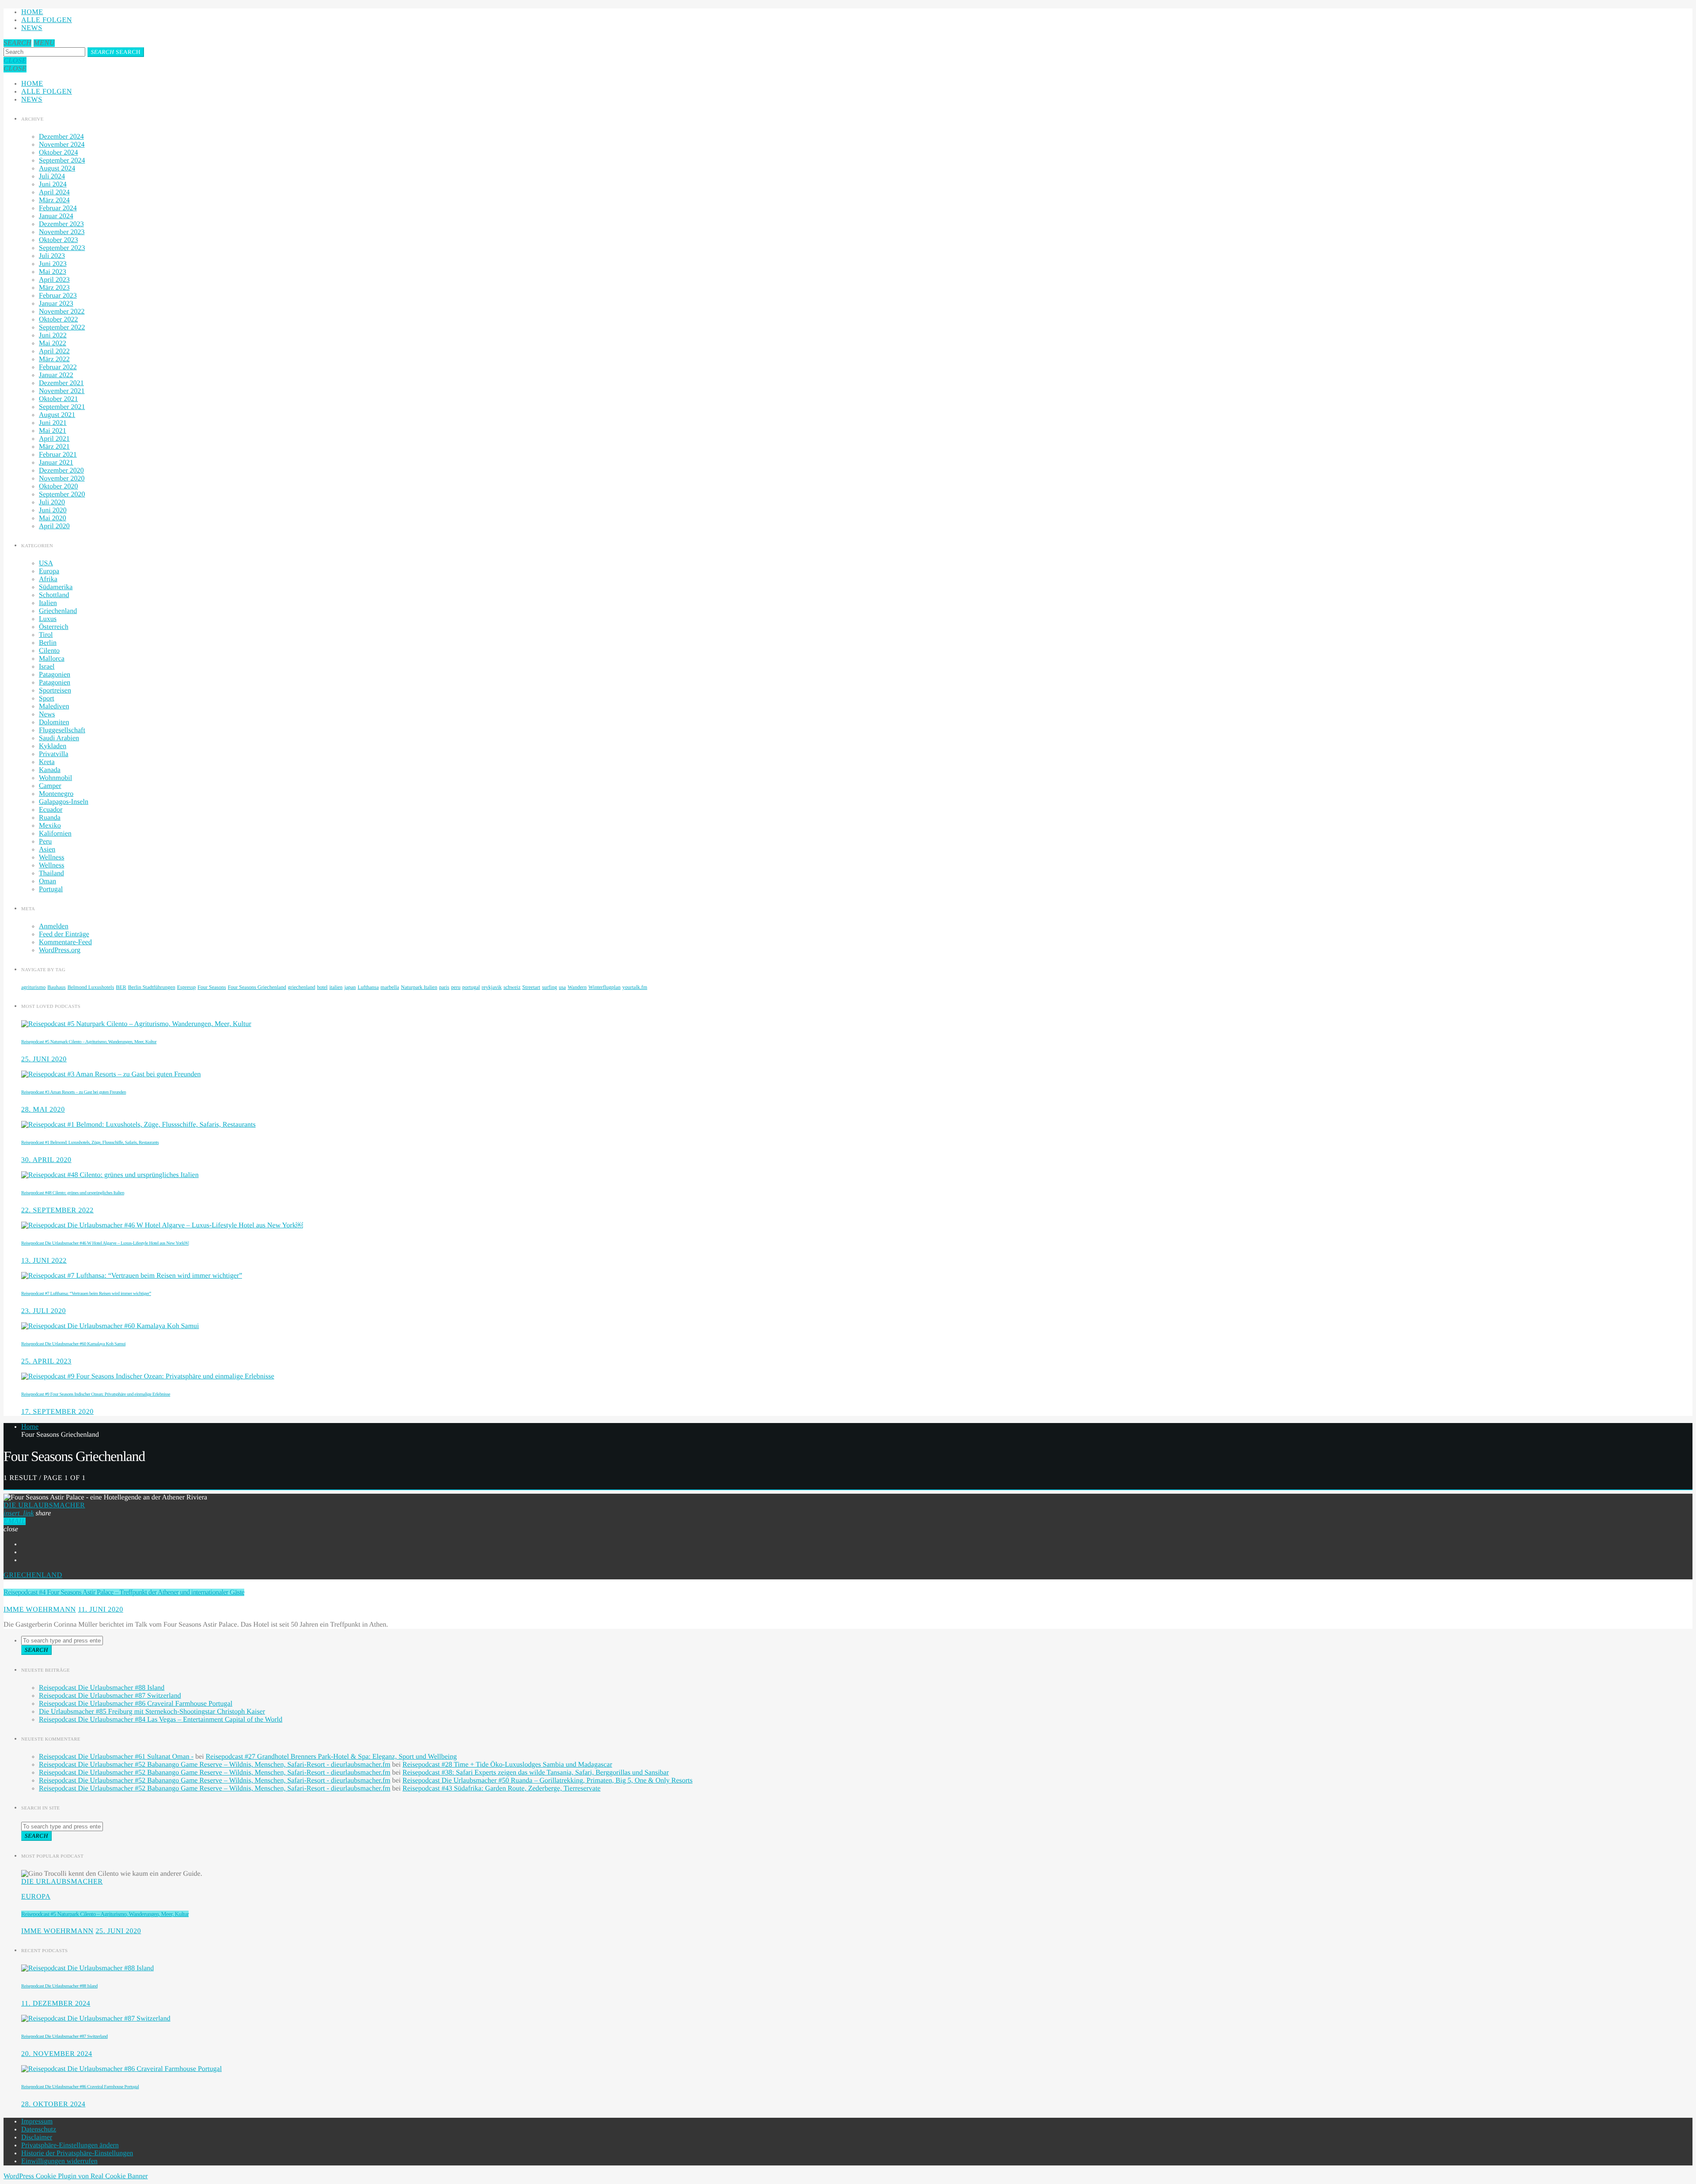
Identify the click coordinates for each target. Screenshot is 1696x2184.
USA (46, 563)
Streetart (532, 987)
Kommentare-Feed (65, 942)
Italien (48, 603)
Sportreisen (55, 691)
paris (444, 987)
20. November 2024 (57, 2054)
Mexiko (50, 826)
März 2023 (54, 288)
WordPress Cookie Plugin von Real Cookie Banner (76, 2176)
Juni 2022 (53, 335)
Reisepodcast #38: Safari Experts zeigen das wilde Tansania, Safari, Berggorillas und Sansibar (536, 1773)
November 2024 (62, 145)
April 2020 (54, 526)
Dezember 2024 (61, 137)
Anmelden (54, 926)
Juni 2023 (53, 264)
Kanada (50, 770)
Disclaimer (37, 2137)
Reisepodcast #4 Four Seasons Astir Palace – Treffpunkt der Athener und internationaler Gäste (124, 1592)
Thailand (51, 873)
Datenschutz (39, 2129)
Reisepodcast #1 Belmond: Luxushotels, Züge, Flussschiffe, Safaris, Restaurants (90, 1143)
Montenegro (56, 794)
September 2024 (62, 161)
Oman (47, 881)
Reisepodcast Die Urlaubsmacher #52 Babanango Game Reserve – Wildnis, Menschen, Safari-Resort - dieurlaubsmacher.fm (215, 1765)
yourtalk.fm (635, 987)
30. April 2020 (46, 1160)
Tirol (46, 635)
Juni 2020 (53, 510)
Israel (47, 667)
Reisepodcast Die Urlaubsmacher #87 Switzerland (110, 1696)
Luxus (48, 619)
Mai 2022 (53, 343)
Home (32, 12)
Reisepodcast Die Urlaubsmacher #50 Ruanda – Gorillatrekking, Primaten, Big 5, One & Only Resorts (547, 1781)
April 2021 (54, 439)
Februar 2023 (58, 296)
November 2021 (62, 391)
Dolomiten (54, 722)
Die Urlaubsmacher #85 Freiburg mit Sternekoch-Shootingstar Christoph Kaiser (152, 1712)
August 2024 (57, 168)
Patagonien (55, 675)
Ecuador (51, 810)
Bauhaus (56, 987)
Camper (50, 786)
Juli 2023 (52, 256)
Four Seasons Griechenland (257, 987)
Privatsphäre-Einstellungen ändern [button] (70, 2145)
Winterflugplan (604, 987)
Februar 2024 (58, 208)
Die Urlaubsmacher (44, 1505)
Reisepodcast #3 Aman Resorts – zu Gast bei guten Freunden (74, 1092)
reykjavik (492, 987)
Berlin (48, 643)
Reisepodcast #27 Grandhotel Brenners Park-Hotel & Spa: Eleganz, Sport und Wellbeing (331, 1757)
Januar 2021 (56, 463)
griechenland (302, 987)
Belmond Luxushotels (91, 987)
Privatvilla (54, 754)
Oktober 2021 (58, 399)
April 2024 (54, 192)
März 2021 (54, 447)
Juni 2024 (53, 184)
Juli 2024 (52, 176)
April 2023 (54, 280)
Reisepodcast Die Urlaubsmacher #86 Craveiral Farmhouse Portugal (136, 1704)
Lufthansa (368, 987)
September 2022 (62, 327)
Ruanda (50, 818)
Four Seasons (212, 987)
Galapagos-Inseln (64, 802)
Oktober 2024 (58, 153)
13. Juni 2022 (44, 1261)
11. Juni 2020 (100, 1610)
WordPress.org (60, 950)
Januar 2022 (56, 375)
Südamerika (56, 587)
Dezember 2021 (61, 383)
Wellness (51, 857)
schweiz (512, 987)
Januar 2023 (56, 304)
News (32, 28)
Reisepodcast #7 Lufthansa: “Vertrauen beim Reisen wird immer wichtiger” (86, 1294)
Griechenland (58, 611)
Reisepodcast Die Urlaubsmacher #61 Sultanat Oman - (116, 1757)
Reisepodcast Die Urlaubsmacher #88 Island (102, 1688)
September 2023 (62, 248)
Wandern (577, 987)
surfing (549, 987)
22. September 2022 (57, 1210)
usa (562, 987)
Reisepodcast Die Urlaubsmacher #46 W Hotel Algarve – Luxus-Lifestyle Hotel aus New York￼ (105, 1243)
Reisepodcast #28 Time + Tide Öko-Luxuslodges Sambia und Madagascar (507, 1765)
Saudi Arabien (59, 738)
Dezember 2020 (61, 471)
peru (456, 987)
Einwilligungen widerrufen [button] (59, 2161)
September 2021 (62, 407)
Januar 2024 (56, 216)
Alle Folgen (47, 20)
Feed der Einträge (64, 934)
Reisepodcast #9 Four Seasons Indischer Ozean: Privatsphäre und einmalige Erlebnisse (96, 1394)
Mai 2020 (53, 518)
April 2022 (54, 351)
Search (116, 52)
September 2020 (62, 494)
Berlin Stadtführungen (152, 987)
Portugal (51, 889)
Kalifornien (55, 834)
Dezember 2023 (61, 224)
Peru (45, 842)
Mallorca (52, 659)
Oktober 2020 (58, 486)
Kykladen (53, 746)
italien (336, 987)
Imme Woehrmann (40, 1610)
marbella (390, 987)
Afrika (48, 579)
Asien (47, 850)
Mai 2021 (53, 431)
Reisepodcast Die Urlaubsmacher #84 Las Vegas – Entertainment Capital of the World (161, 1720)
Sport (47, 698)
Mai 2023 (53, 272)
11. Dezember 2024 (56, 2004)
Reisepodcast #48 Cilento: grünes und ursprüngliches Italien (73, 1193)
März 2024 (54, 200)
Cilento (49, 651)
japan (350, 987)
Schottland (54, 595)
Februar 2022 (58, 367)
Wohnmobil (55, 778)
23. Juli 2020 (44, 1311)
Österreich (54, 627)
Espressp (187, 987)
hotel (322, 987)
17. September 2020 (57, 1412)
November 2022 (62, 312)
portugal (471, 987)
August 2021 (57, 415)
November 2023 (62, 232)
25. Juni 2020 (44, 1059)
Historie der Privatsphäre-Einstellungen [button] (77, 2153)
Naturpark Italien (419, 987)
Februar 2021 (58, 455)
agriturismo (33, 987)
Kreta (47, 762)
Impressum (37, 2122)
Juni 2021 (53, 423)
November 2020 (62, 479)
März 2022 (54, 359)
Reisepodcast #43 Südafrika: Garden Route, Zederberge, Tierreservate (501, 1788)
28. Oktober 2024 (53, 2104)
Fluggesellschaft (62, 730)
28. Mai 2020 (43, 1110)
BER (121, 987)
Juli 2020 (52, 502)
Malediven (54, 706)
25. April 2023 (46, 1361)
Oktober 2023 (58, 240)
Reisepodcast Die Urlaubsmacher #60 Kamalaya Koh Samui (73, 1344)
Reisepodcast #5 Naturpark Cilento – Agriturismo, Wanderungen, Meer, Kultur (89, 1042)
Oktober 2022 (58, 320)
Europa (49, 571)
